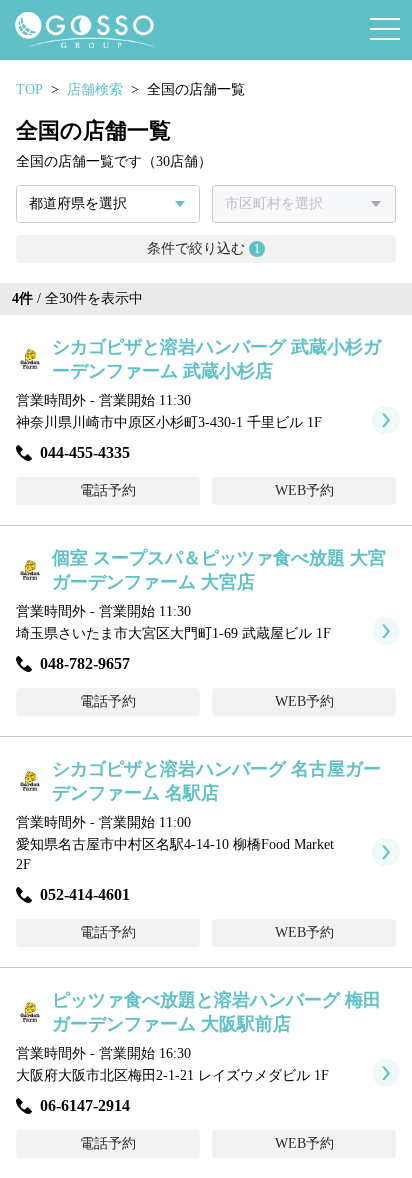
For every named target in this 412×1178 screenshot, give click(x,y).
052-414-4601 (85, 894)
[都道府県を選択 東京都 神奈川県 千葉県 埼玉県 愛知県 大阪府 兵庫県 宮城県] (108, 204)
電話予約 (108, 490)
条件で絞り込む (203, 248)
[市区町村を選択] (304, 204)
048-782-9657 (85, 663)
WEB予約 (304, 490)
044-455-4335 (85, 452)
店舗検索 (95, 89)
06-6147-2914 (85, 1105)
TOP (29, 89)
